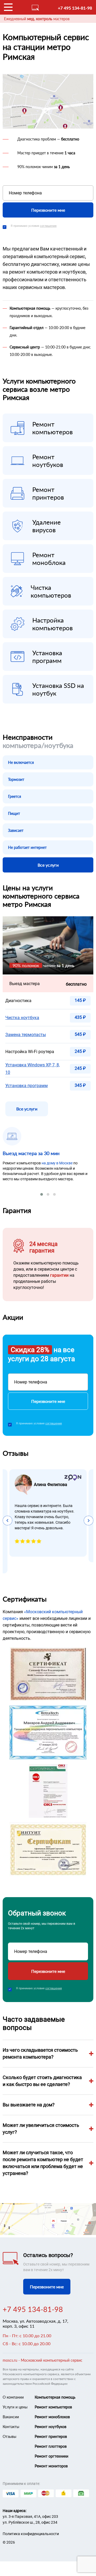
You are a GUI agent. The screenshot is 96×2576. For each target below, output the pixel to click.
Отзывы (9, 2436)
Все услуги (48, 865)
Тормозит (16, 779)
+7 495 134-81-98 (75, 8)
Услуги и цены (15, 2407)
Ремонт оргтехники (51, 2456)
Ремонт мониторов (51, 2466)
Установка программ (27, 1086)
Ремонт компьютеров (53, 2407)
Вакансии (11, 2417)
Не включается (21, 762)
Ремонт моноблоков (52, 2417)
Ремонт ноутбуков (51, 2427)
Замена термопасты (26, 1035)
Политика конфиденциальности (31, 2534)
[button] (42, 1194)
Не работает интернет (27, 847)
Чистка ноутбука (22, 1018)
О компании (13, 2397)
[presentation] (7, 1521)
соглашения (48, 226)
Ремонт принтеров (51, 2436)
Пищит (14, 813)
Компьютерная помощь (55, 2397)
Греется (15, 796)
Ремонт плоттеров (51, 2446)
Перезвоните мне (48, 210)
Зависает (16, 830)
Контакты (11, 2427)
